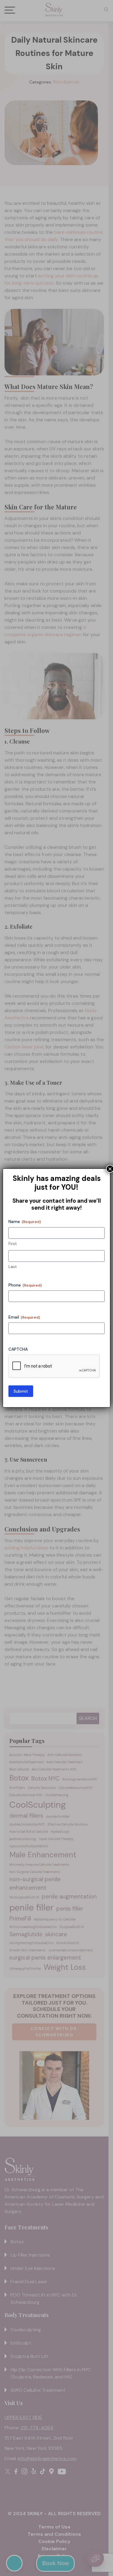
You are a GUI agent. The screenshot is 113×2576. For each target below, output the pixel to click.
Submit (21, 1391)
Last (13, 1267)
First (13, 1244)
